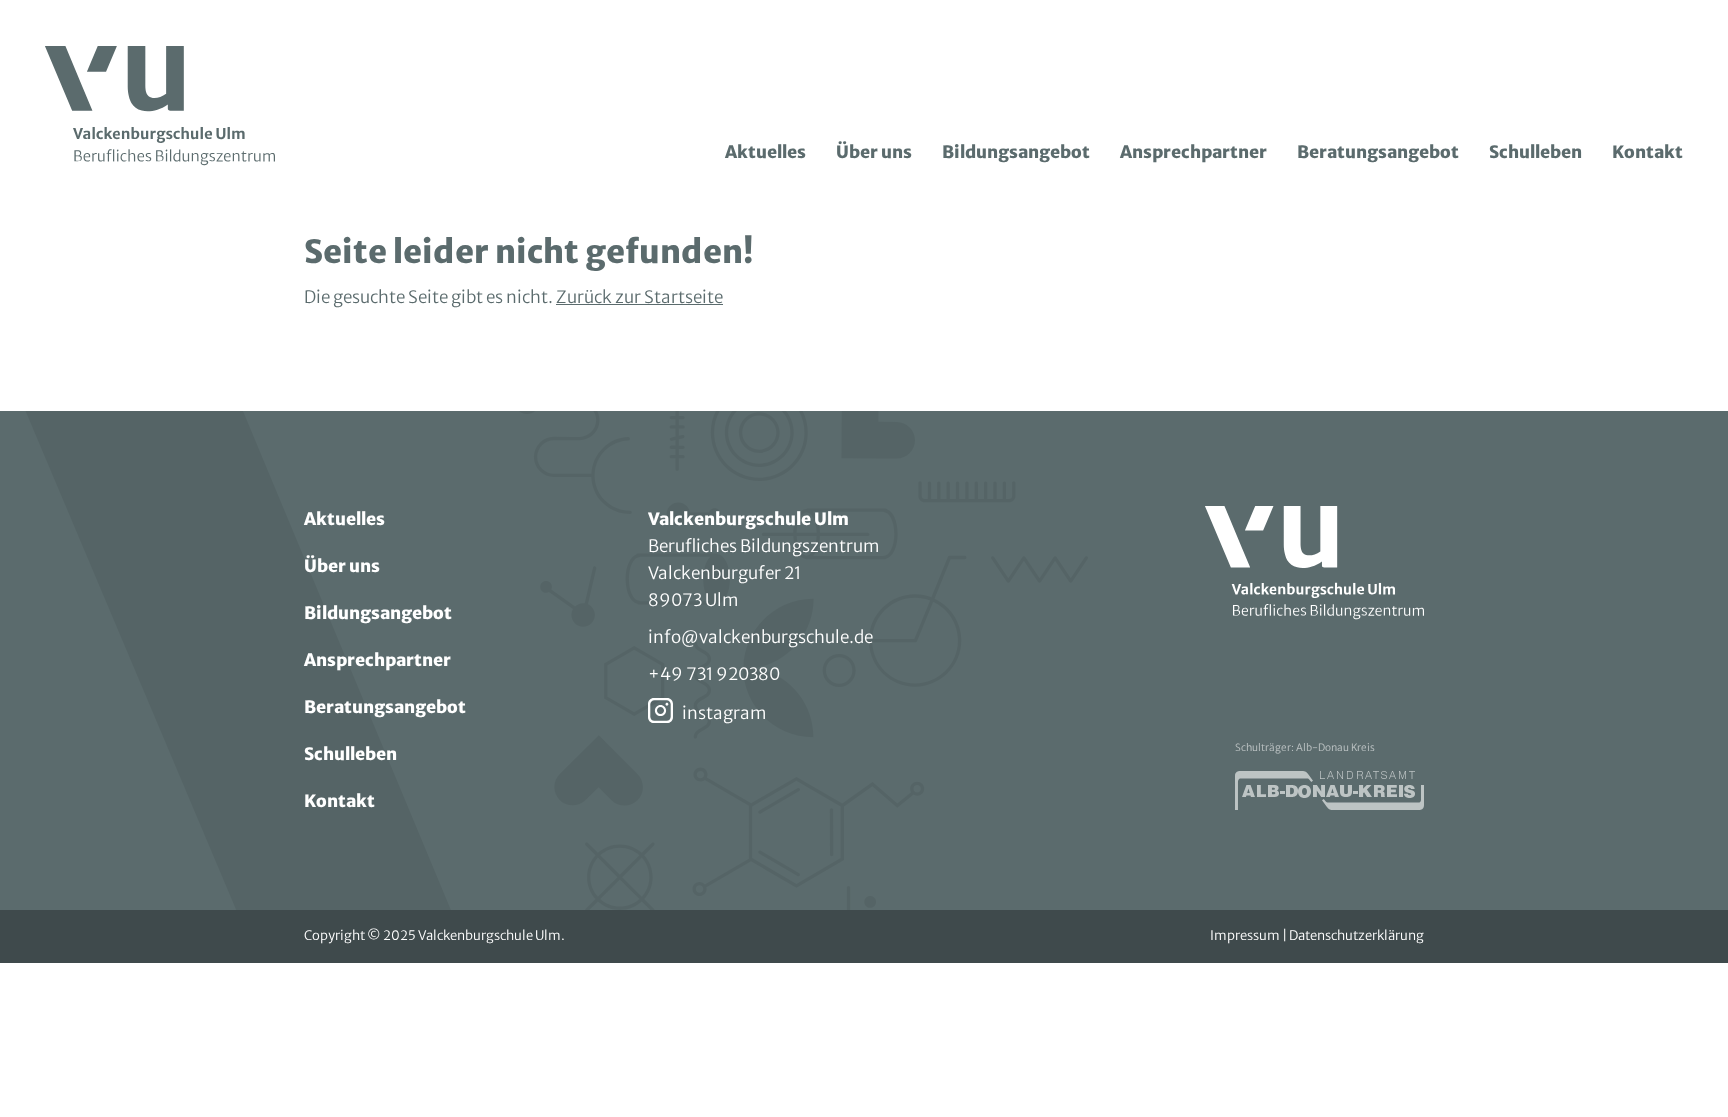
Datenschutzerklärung (1356, 935)
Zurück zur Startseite (639, 297)
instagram (724, 713)
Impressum (1245, 935)
